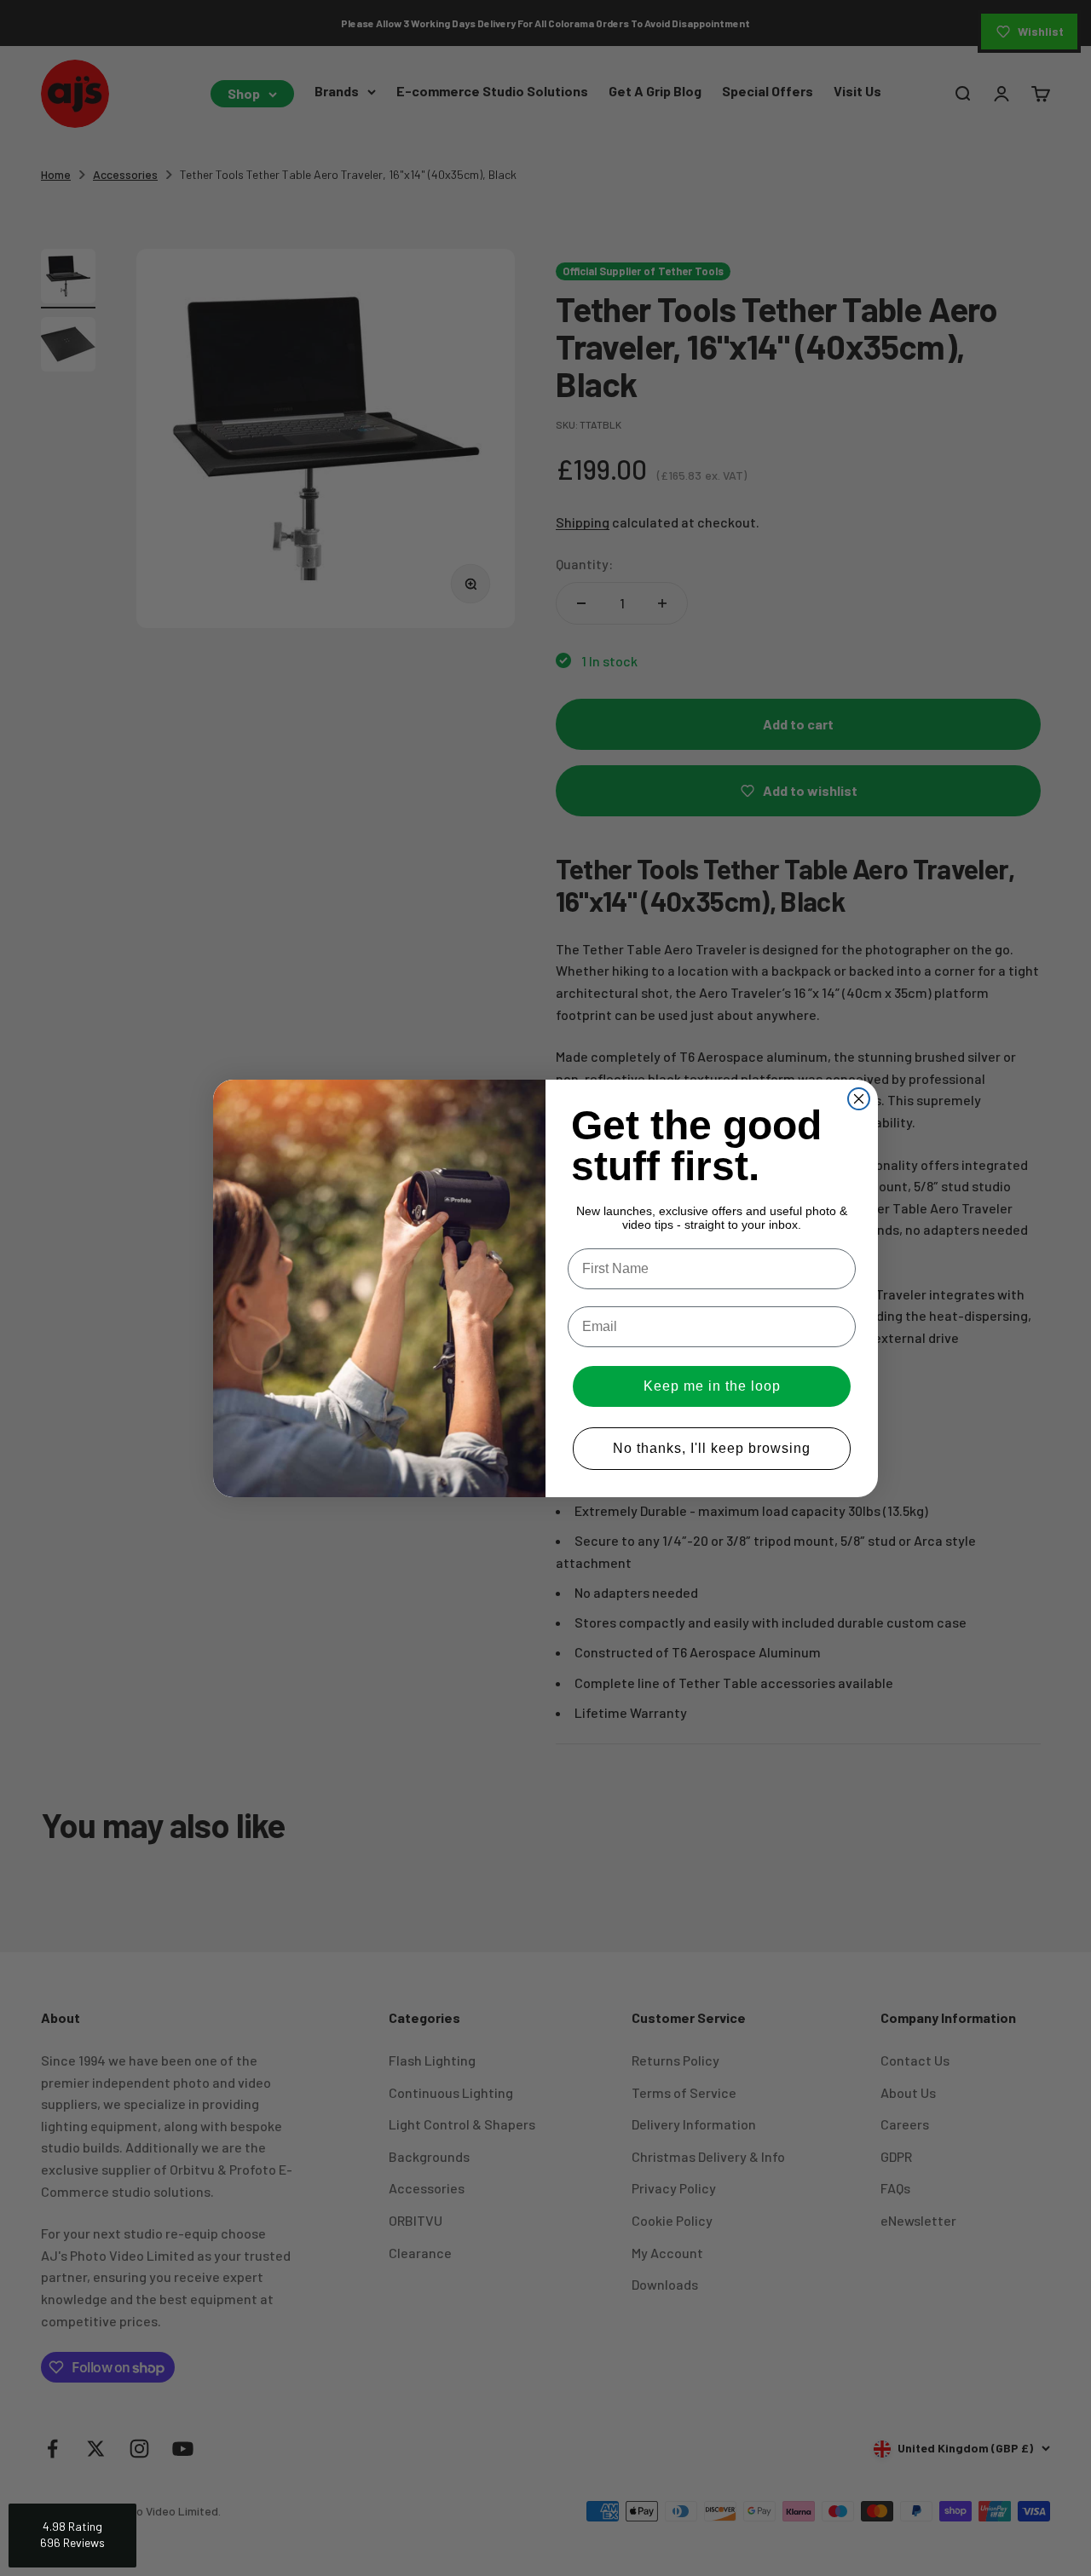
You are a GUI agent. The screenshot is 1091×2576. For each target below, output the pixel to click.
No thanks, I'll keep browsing (712, 1448)
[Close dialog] (859, 1099)
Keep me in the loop (712, 1386)
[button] (72, 2536)
